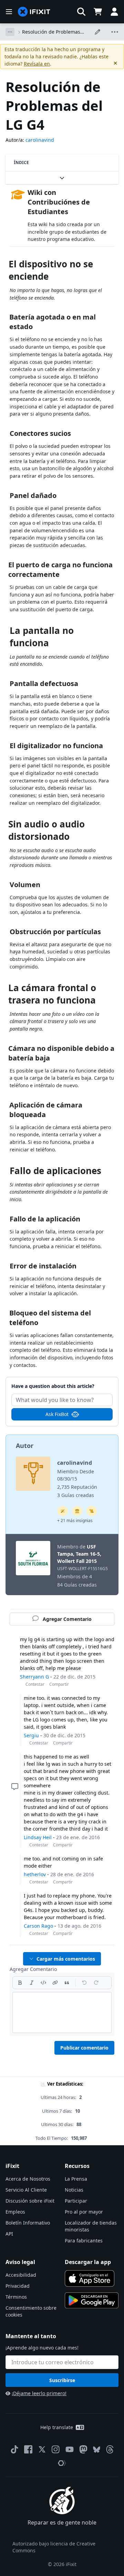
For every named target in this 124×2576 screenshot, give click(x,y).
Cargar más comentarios (66, 1959)
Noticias (74, 2190)
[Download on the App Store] (90, 2278)
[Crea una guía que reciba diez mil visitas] (92, 1511)
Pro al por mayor (84, 2212)
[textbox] (62, 2012)
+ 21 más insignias (75, 1521)
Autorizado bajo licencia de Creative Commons (54, 2547)
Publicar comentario (84, 2048)
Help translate (57, 2427)
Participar (76, 2201)
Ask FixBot (57, 1414)
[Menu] (9, 12)
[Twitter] (42, 2449)
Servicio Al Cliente (26, 2190)
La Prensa (76, 2179)
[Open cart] (98, 12)
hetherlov (35, 1874)
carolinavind (40, 140)
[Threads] (110, 2449)
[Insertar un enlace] (55, 1983)
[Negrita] (20, 1983)
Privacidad (18, 2286)
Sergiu (31, 1735)
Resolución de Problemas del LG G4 (51, 32)
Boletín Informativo (28, 2223)
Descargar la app (88, 2262)
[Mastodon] (83, 2449)
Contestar (35, 1684)
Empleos (15, 2212)
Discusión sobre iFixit (30, 2201)
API (9, 2234)
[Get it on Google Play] (92, 2300)
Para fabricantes (84, 2241)
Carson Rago (38, 1926)
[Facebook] (28, 2449)
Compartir (59, 1684)
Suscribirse (62, 2380)
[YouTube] (70, 2449)
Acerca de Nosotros (28, 2179)
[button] (81, 12)
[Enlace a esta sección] (6, 265)
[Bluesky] (97, 2450)
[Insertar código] (43, 1983)
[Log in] (114, 12)
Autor (25, 1446)
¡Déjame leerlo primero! (39, 2393)
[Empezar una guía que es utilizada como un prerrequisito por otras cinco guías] (77, 1511)
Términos (16, 2297)
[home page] (34, 12)
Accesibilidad (21, 2275)
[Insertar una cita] (67, 1983)
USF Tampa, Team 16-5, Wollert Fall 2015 (79, 1554)
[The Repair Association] (62, 2463)
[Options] (10, 32)
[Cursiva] (32, 1983)
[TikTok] (14, 2449)
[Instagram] (56, 2449)
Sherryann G (34, 1677)
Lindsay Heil (38, 1837)
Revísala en (37, 64)
